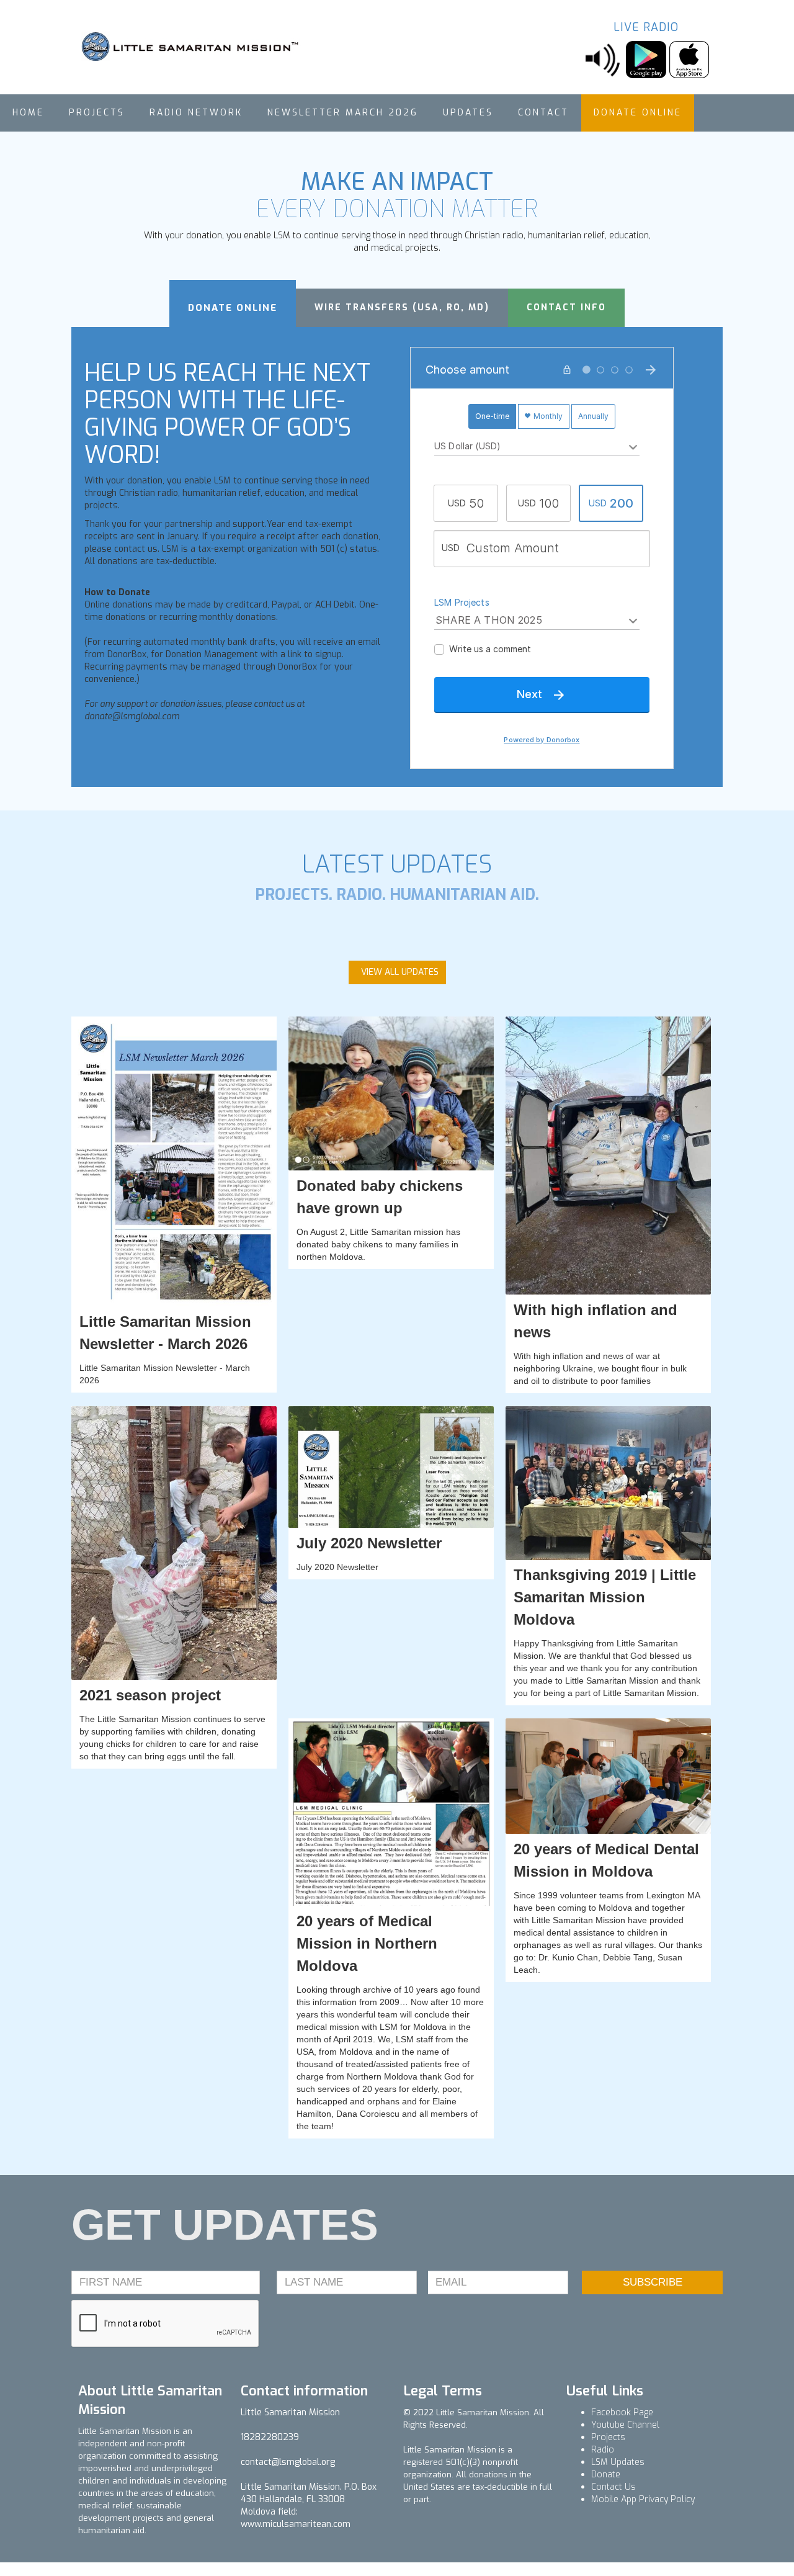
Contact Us (613, 2487)
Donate (606, 2475)
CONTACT (543, 113)
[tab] (233, 303)
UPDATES (468, 113)
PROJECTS (97, 113)
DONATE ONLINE (638, 113)
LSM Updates (618, 2462)
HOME (28, 113)
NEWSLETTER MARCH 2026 (343, 113)
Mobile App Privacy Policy (643, 2499)
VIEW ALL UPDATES (400, 972)
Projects (608, 2437)
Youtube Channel (625, 2425)
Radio (603, 2450)
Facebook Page (622, 2412)
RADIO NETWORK (196, 113)
